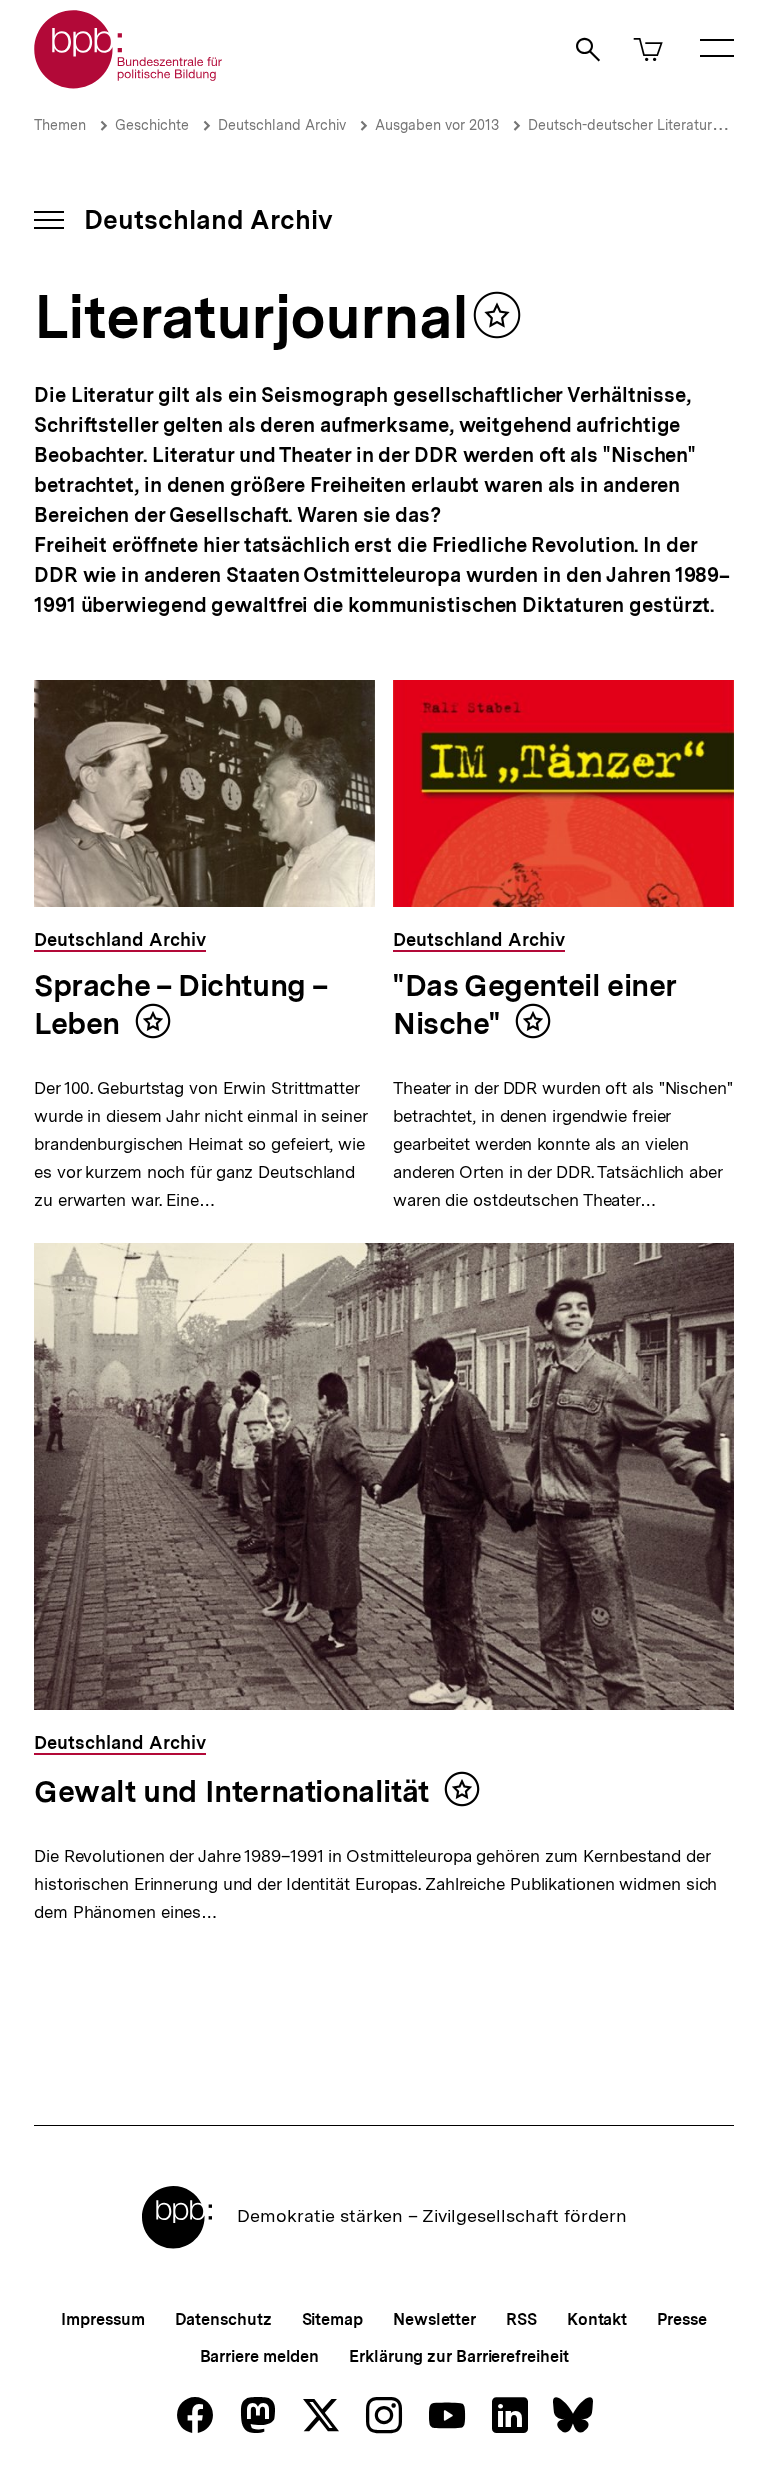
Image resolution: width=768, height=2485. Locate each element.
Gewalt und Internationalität (231, 1791)
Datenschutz (223, 2319)
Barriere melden (260, 2356)
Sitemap (332, 2319)
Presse (681, 2319)
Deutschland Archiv (282, 125)
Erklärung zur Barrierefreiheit (458, 2356)
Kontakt (597, 2319)
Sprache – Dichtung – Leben (181, 1004)
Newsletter (434, 2319)
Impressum (102, 2319)
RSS (521, 2319)
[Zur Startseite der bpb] (129, 82)
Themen (60, 125)
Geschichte (152, 125)
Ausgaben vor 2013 (437, 125)
